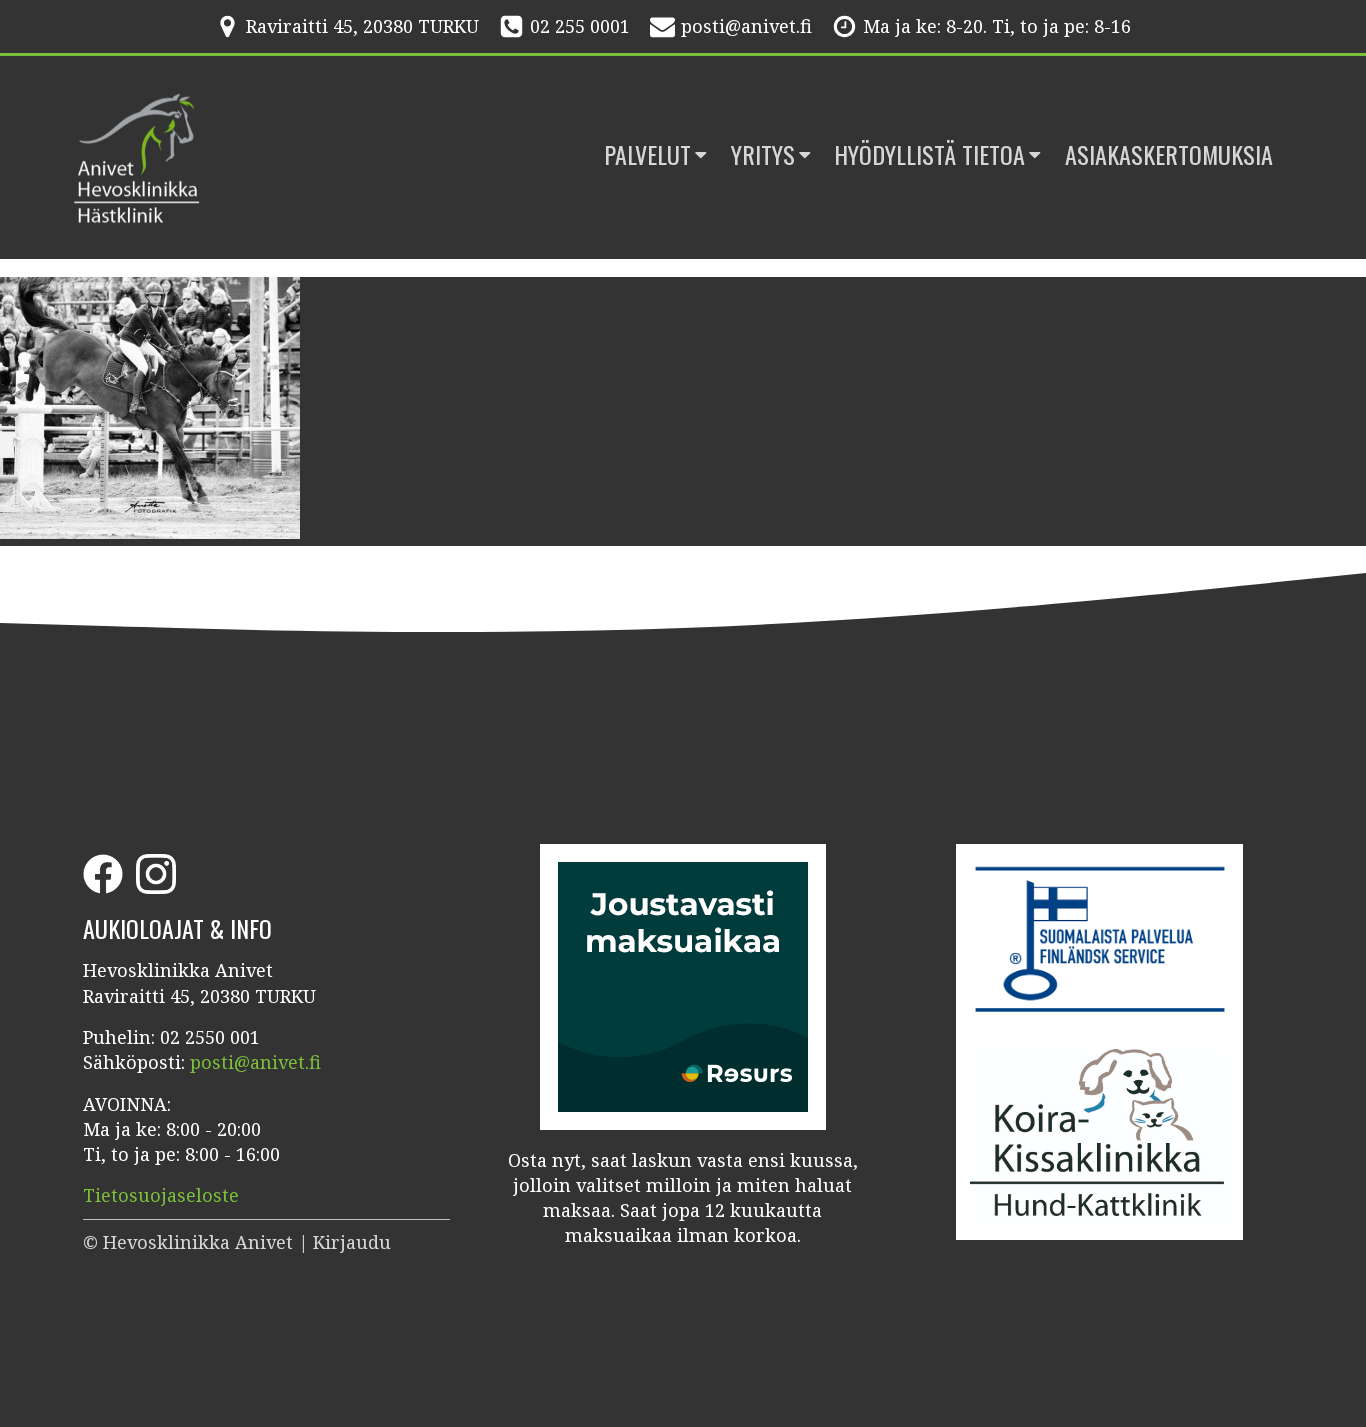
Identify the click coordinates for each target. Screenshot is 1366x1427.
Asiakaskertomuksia (1169, 155)
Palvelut (647, 155)
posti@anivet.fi (746, 26)
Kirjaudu (352, 1242)
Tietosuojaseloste (161, 1195)
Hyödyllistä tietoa (929, 155)
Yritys (763, 155)
